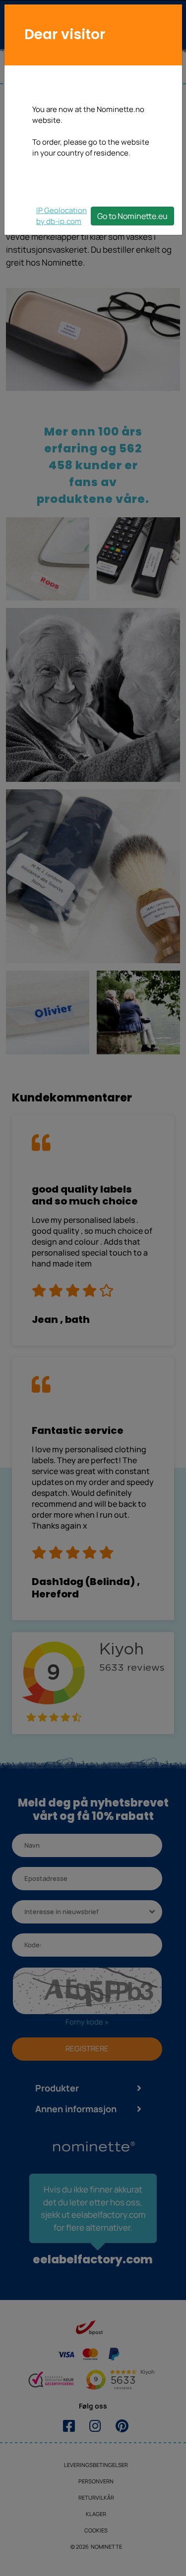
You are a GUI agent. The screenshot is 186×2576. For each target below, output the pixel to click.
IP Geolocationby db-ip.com (62, 216)
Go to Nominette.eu (132, 216)
